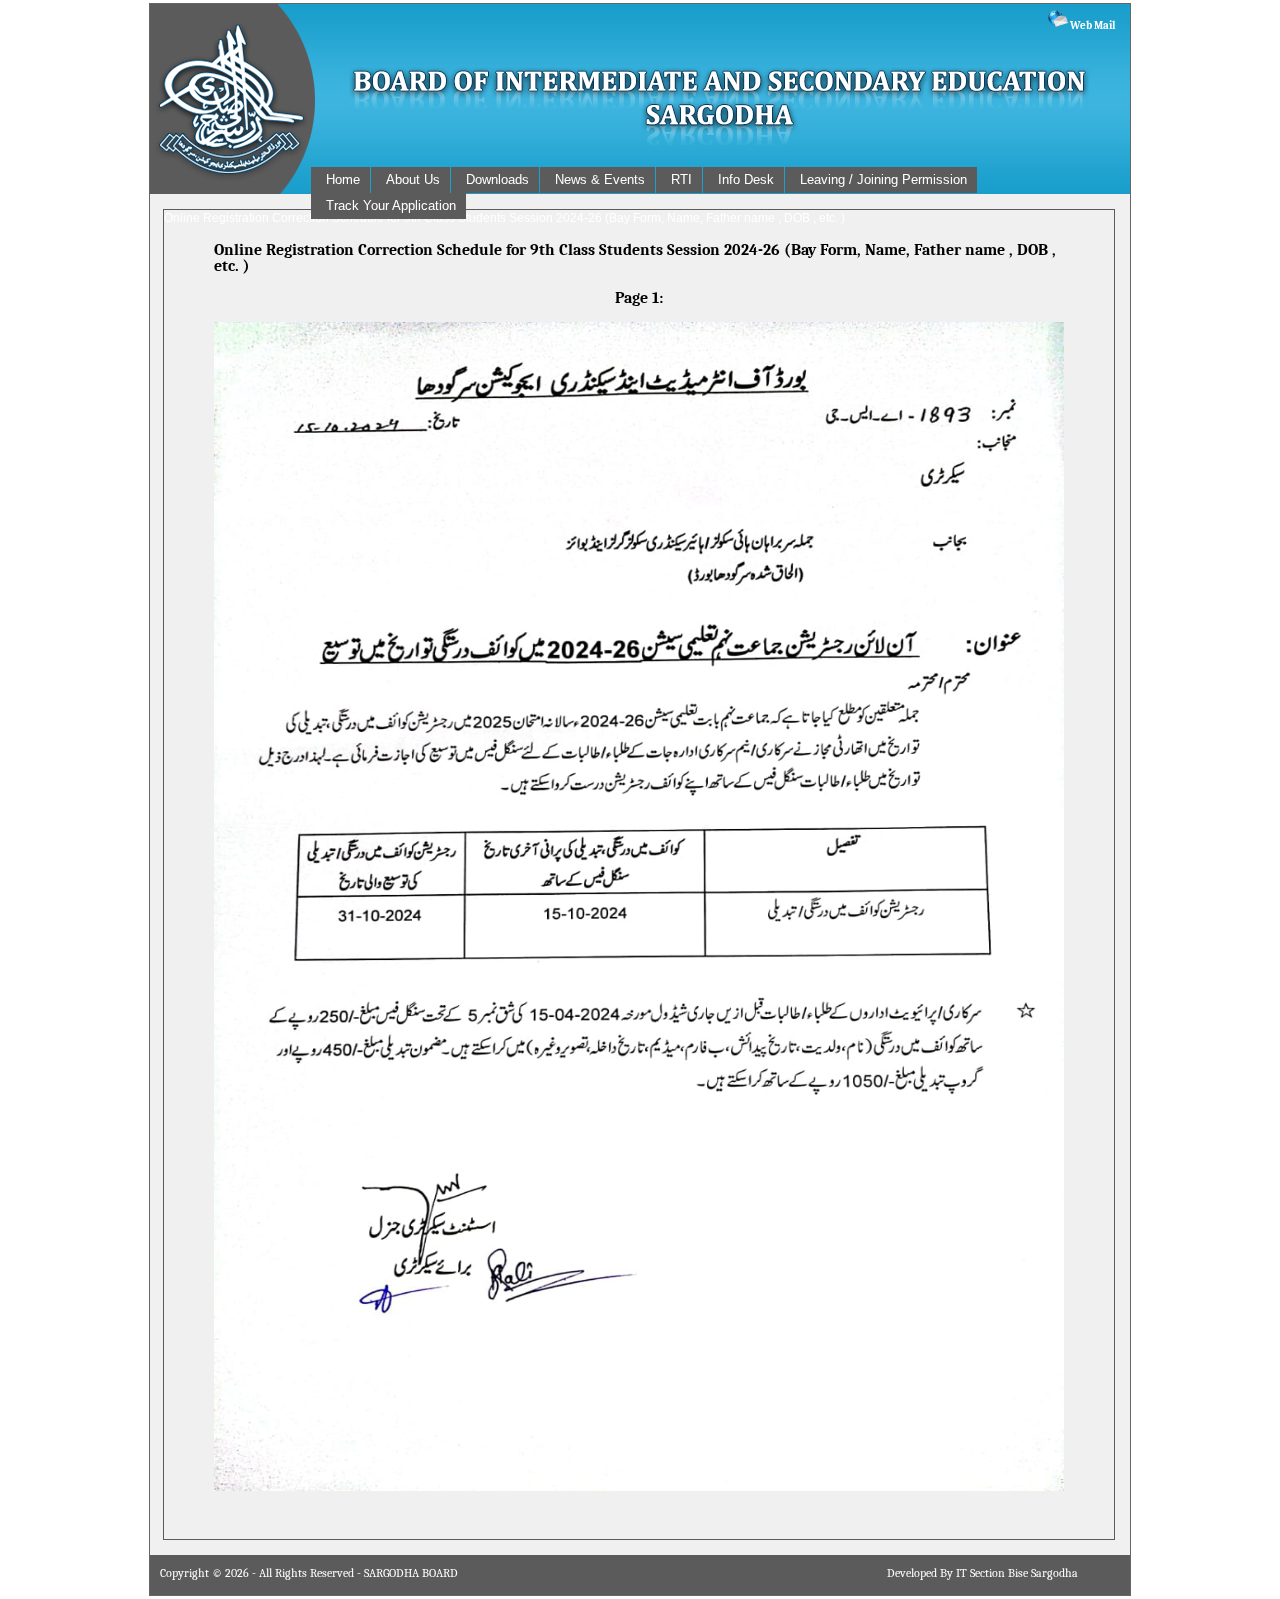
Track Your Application (391, 205)
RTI (681, 179)
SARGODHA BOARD (411, 1573)
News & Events (600, 179)
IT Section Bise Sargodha (1017, 1573)
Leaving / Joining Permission (883, 179)
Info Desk (746, 179)
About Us (413, 179)
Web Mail (1091, 25)
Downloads (497, 179)
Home (343, 179)
